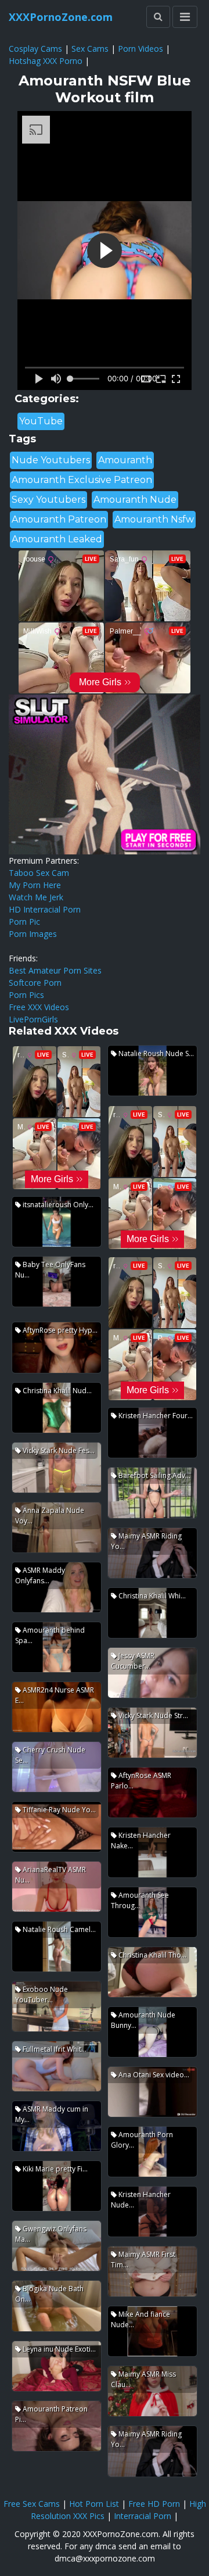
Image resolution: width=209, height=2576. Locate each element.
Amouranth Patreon (59, 519)
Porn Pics (26, 995)
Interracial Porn (143, 2516)
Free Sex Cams (32, 2504)
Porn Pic (24, 922)
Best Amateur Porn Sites (55, 970)
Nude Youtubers (51, 460)
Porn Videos (140, 49)
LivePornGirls (33, 1019)
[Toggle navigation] (185, 17)
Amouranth (125, 460)
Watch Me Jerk (36, 897)
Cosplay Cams (35, 49)
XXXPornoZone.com (61, 17)
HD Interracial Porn (45, 909)
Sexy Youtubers (48, 500)
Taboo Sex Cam (39, 873)
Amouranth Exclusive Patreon (82, 480)
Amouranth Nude (135, 500)
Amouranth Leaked (57, 539)
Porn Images (33, 934)
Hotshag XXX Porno (46, 61)
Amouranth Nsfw (154, 519)
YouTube (41, 421)
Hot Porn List (94, 2504)
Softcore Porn (35, 983)
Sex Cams (90, 49)
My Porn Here (35, 885)
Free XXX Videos (39, 1007)
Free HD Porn (154, 2504)
